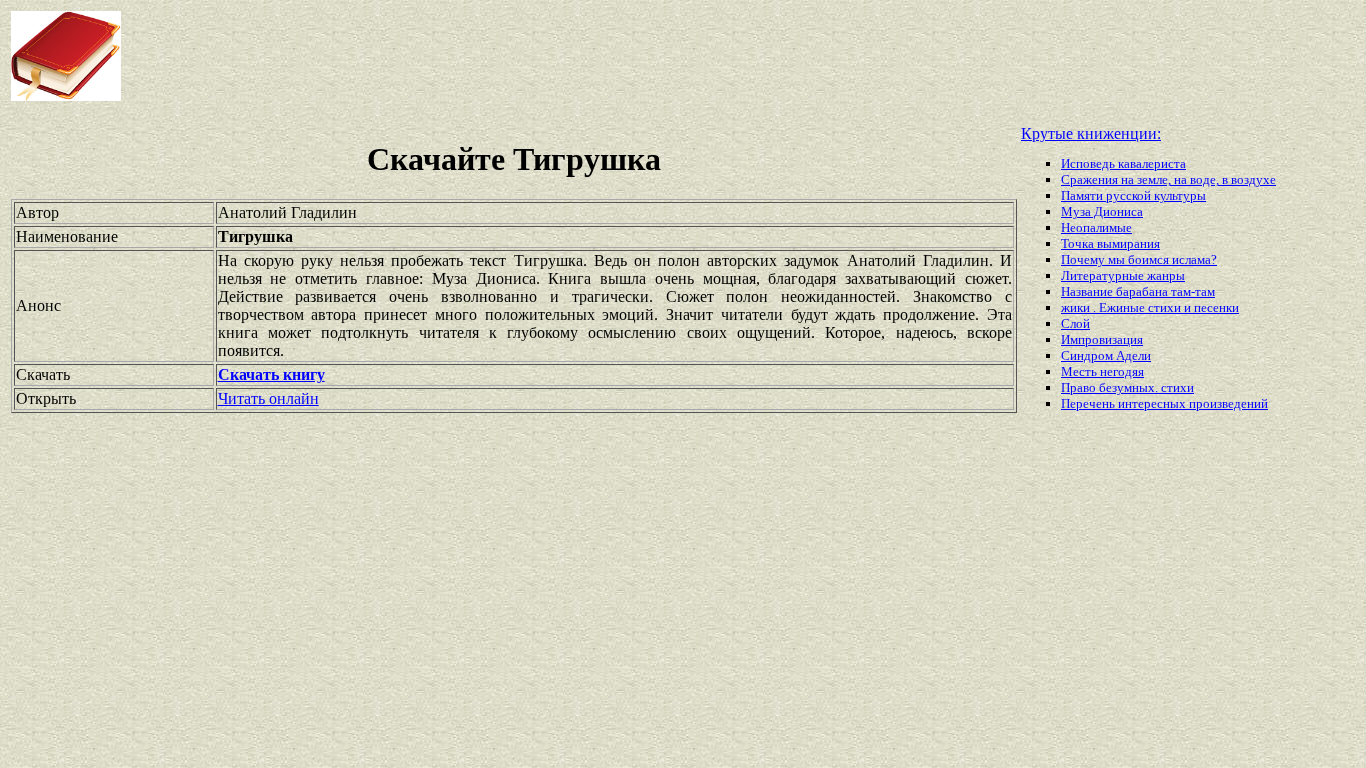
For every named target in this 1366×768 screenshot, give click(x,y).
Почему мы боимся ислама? (1139, 259)
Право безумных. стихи (1127, 387)
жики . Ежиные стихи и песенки (1150, 307)
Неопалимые (1096, 227)
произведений (1228, 403)
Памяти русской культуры (1133, 195)
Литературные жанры (1123, 275)
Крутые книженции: (1091, 133)
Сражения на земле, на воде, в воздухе (1168, 179)
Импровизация (1102, 339)
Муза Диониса (1102, 211)
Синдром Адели (1106, 355)
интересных (1153, 403)
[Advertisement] (549, 56)
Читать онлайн (268, 398)
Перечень (1089, 403)
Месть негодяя (1102, 371)
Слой (1075, 323)
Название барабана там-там (1138, 291)
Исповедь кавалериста (1123, 163)
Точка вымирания (1110, 243)
